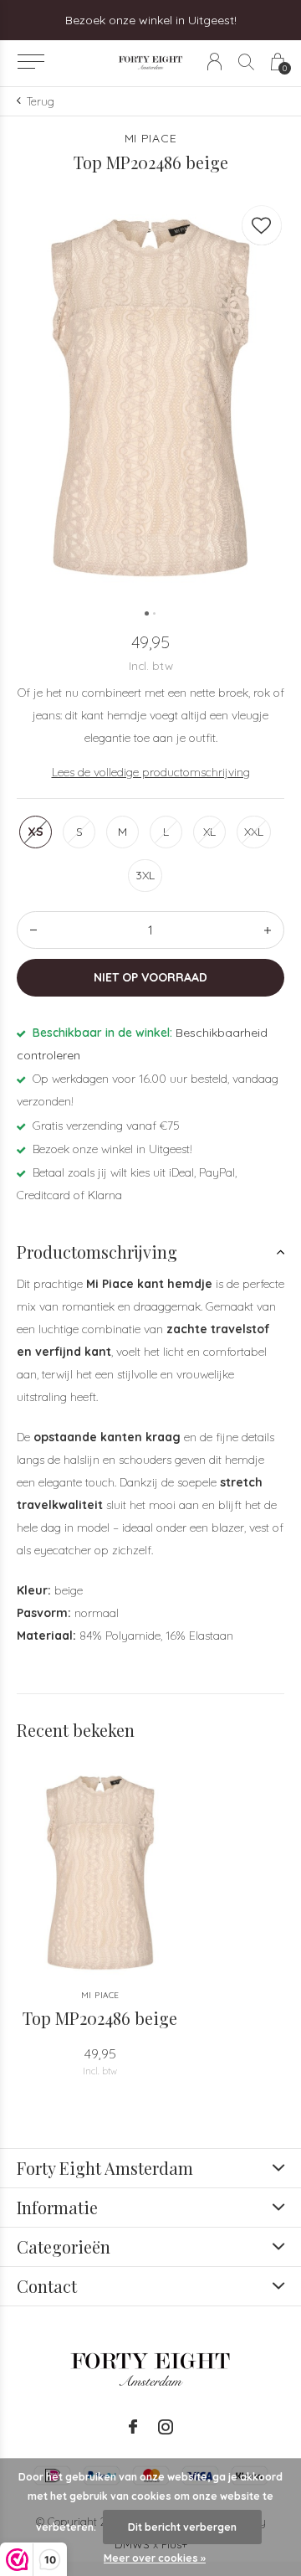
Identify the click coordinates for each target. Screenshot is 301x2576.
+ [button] (268, 930)
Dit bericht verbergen (182, 2527)
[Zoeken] (246, 62)
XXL (254, 832)
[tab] (150, 1252)
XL (209, 832)
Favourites (262, 225)
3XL (145, 875)
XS (36, 832)
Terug (41, 101)
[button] (31, 62)
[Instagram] (166, 2427)
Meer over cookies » (155, 2558)
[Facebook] (133, 2427)
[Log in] (214, 62)
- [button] (33, 930)
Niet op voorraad (150, 977)
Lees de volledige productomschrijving (151, 772)
